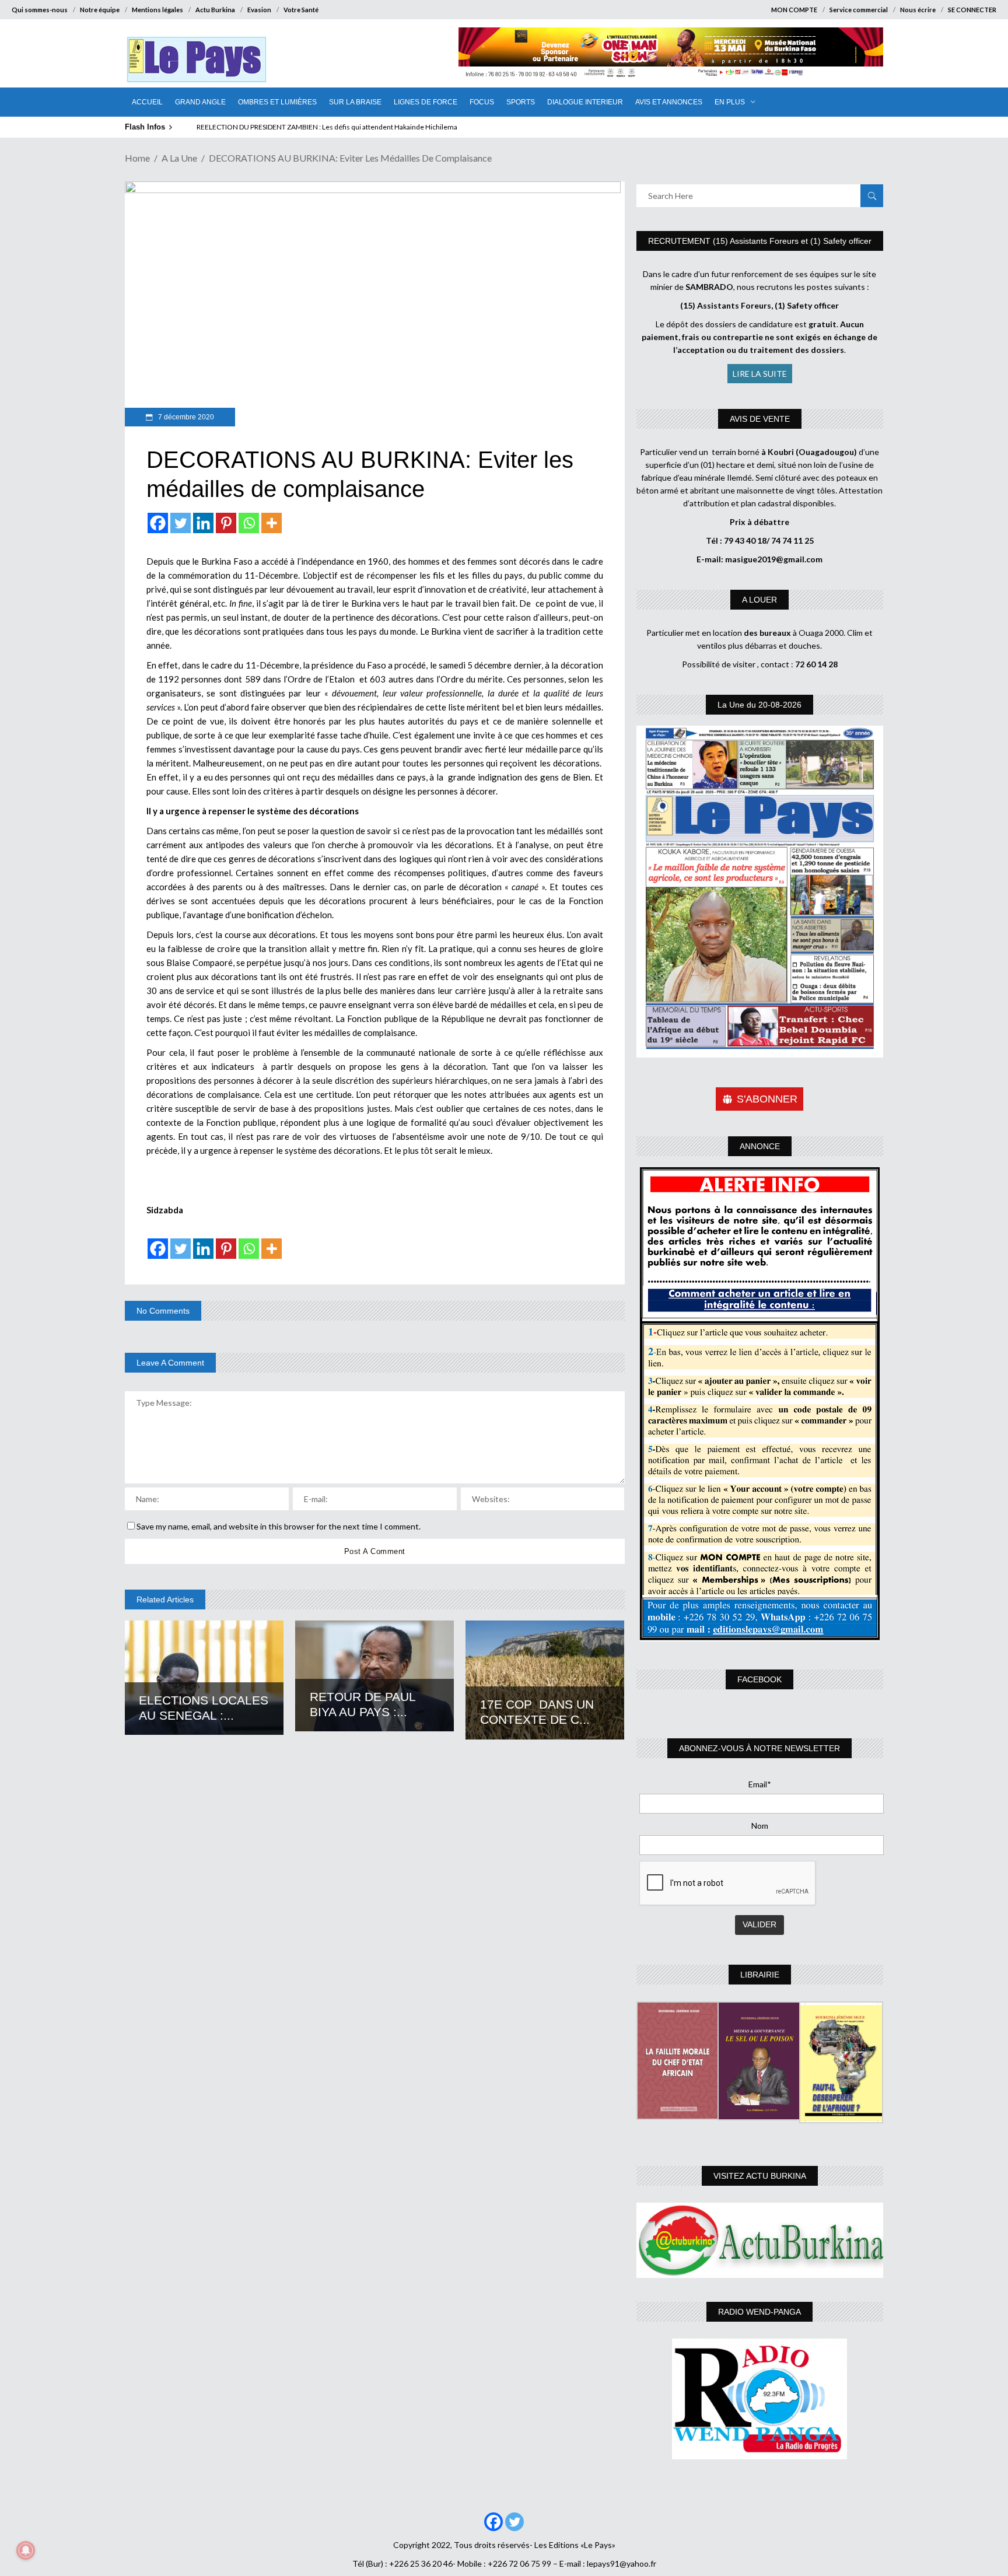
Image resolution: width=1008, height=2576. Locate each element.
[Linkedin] (203, 523)
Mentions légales (157, 10)
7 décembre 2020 (185, 417)
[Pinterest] (226, 523)
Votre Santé (301, 10)
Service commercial (859, 10)
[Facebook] (158, 523)
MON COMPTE (794, 10)
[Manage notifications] (26, 2550)
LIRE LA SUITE (760, 374)
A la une (179, 158)
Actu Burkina (215, 10)
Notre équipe (100, 10)
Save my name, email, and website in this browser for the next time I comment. (279, 1526)
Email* (760, 1784)
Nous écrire (918, 10)
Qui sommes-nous (40, 10)
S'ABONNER (767, 1099)
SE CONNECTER (972, 10)
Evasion (259, 10)
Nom (760, 1826)
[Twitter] (181, 523)
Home (137, 158)
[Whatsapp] (249, 523)
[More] (272, 523)
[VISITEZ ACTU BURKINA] (760, 2240)
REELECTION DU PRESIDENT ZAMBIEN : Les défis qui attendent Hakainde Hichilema (327, 127)
